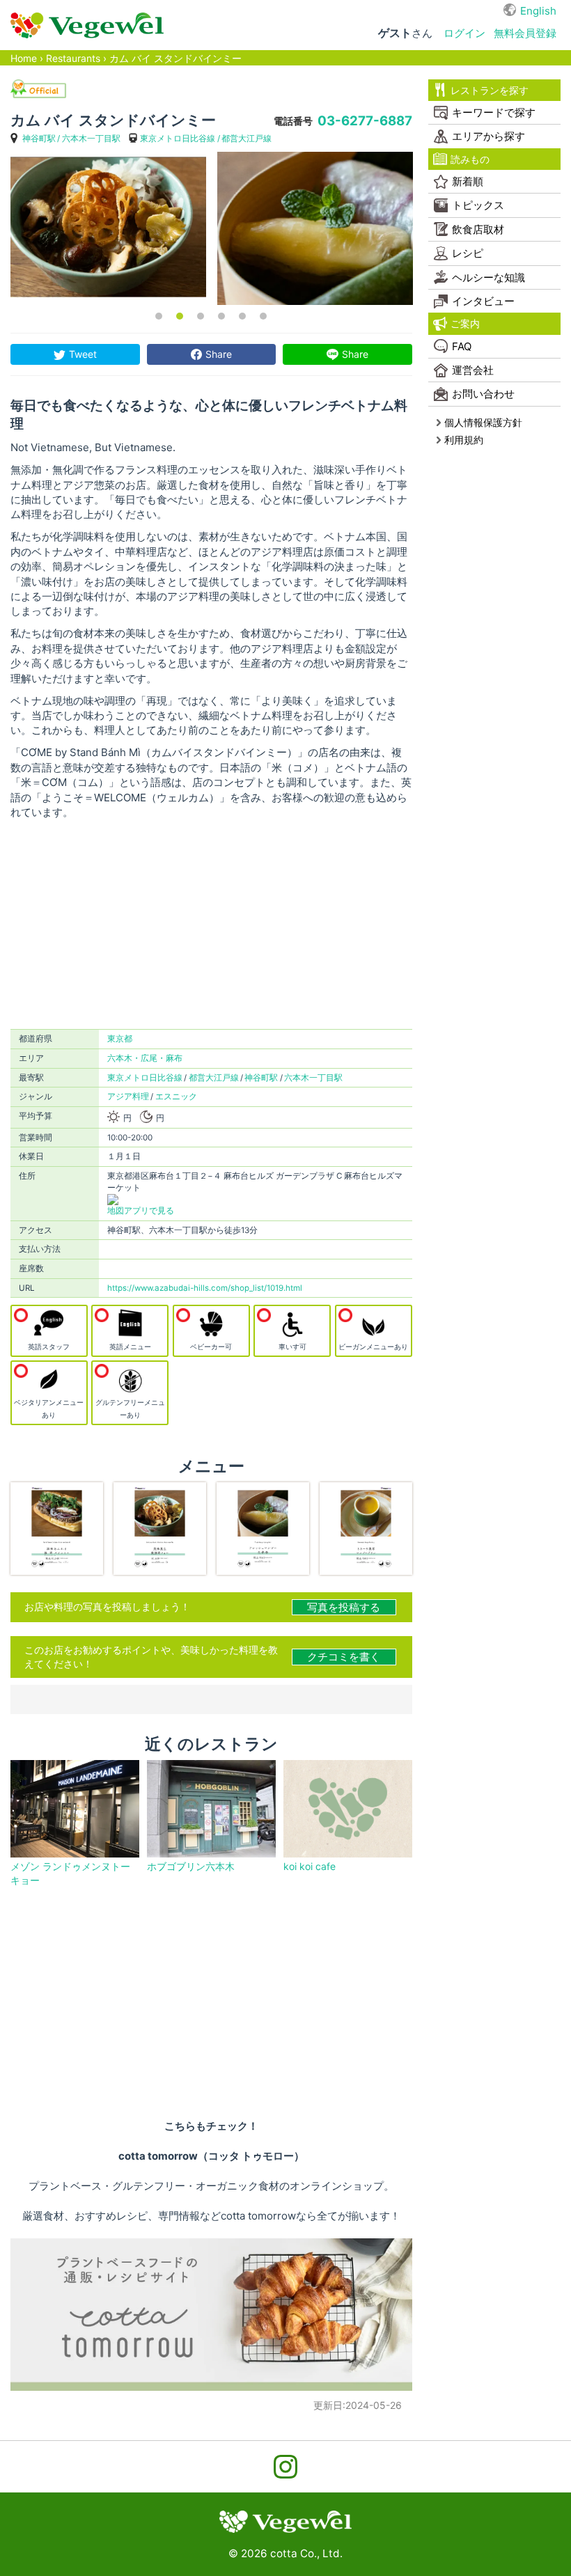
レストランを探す (489, 90)
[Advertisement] (211, 925)
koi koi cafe (310, 1866)
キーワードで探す (494, 112)
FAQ (462, 346)
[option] (108, 228)
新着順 (468, 181)
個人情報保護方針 (483, 422)
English (538, 11)
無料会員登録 (525, 33)
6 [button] (263, 316)
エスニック (176, 1097)
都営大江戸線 (247, 138)
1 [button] (159, 316)
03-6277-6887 (365, 121)
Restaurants (73, 58)
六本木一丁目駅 (91, 138)
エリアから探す (488, 136)
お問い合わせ (483, 394)
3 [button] (201, 316)
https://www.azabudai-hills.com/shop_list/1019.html (205, 1288)
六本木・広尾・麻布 (145, 1058)
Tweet (83, 354)
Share (219, 354)
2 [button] (180, 316)
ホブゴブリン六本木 (191, 1866)
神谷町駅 (39, 138)
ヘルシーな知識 (488, 277)
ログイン (464, 33)
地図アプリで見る (141, 1211)
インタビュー (483, 301)
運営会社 (473, 370)
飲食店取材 (478, 229)
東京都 (120, 1039)
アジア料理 (128, 1097)
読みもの (470, 159)
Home (24, 58)
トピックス (478, 205)
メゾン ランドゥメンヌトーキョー (70, 1873)
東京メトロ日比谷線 (178, 138)
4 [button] (221, 316)
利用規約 (464, 440)
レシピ (468, 253)
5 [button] (242, 316)
